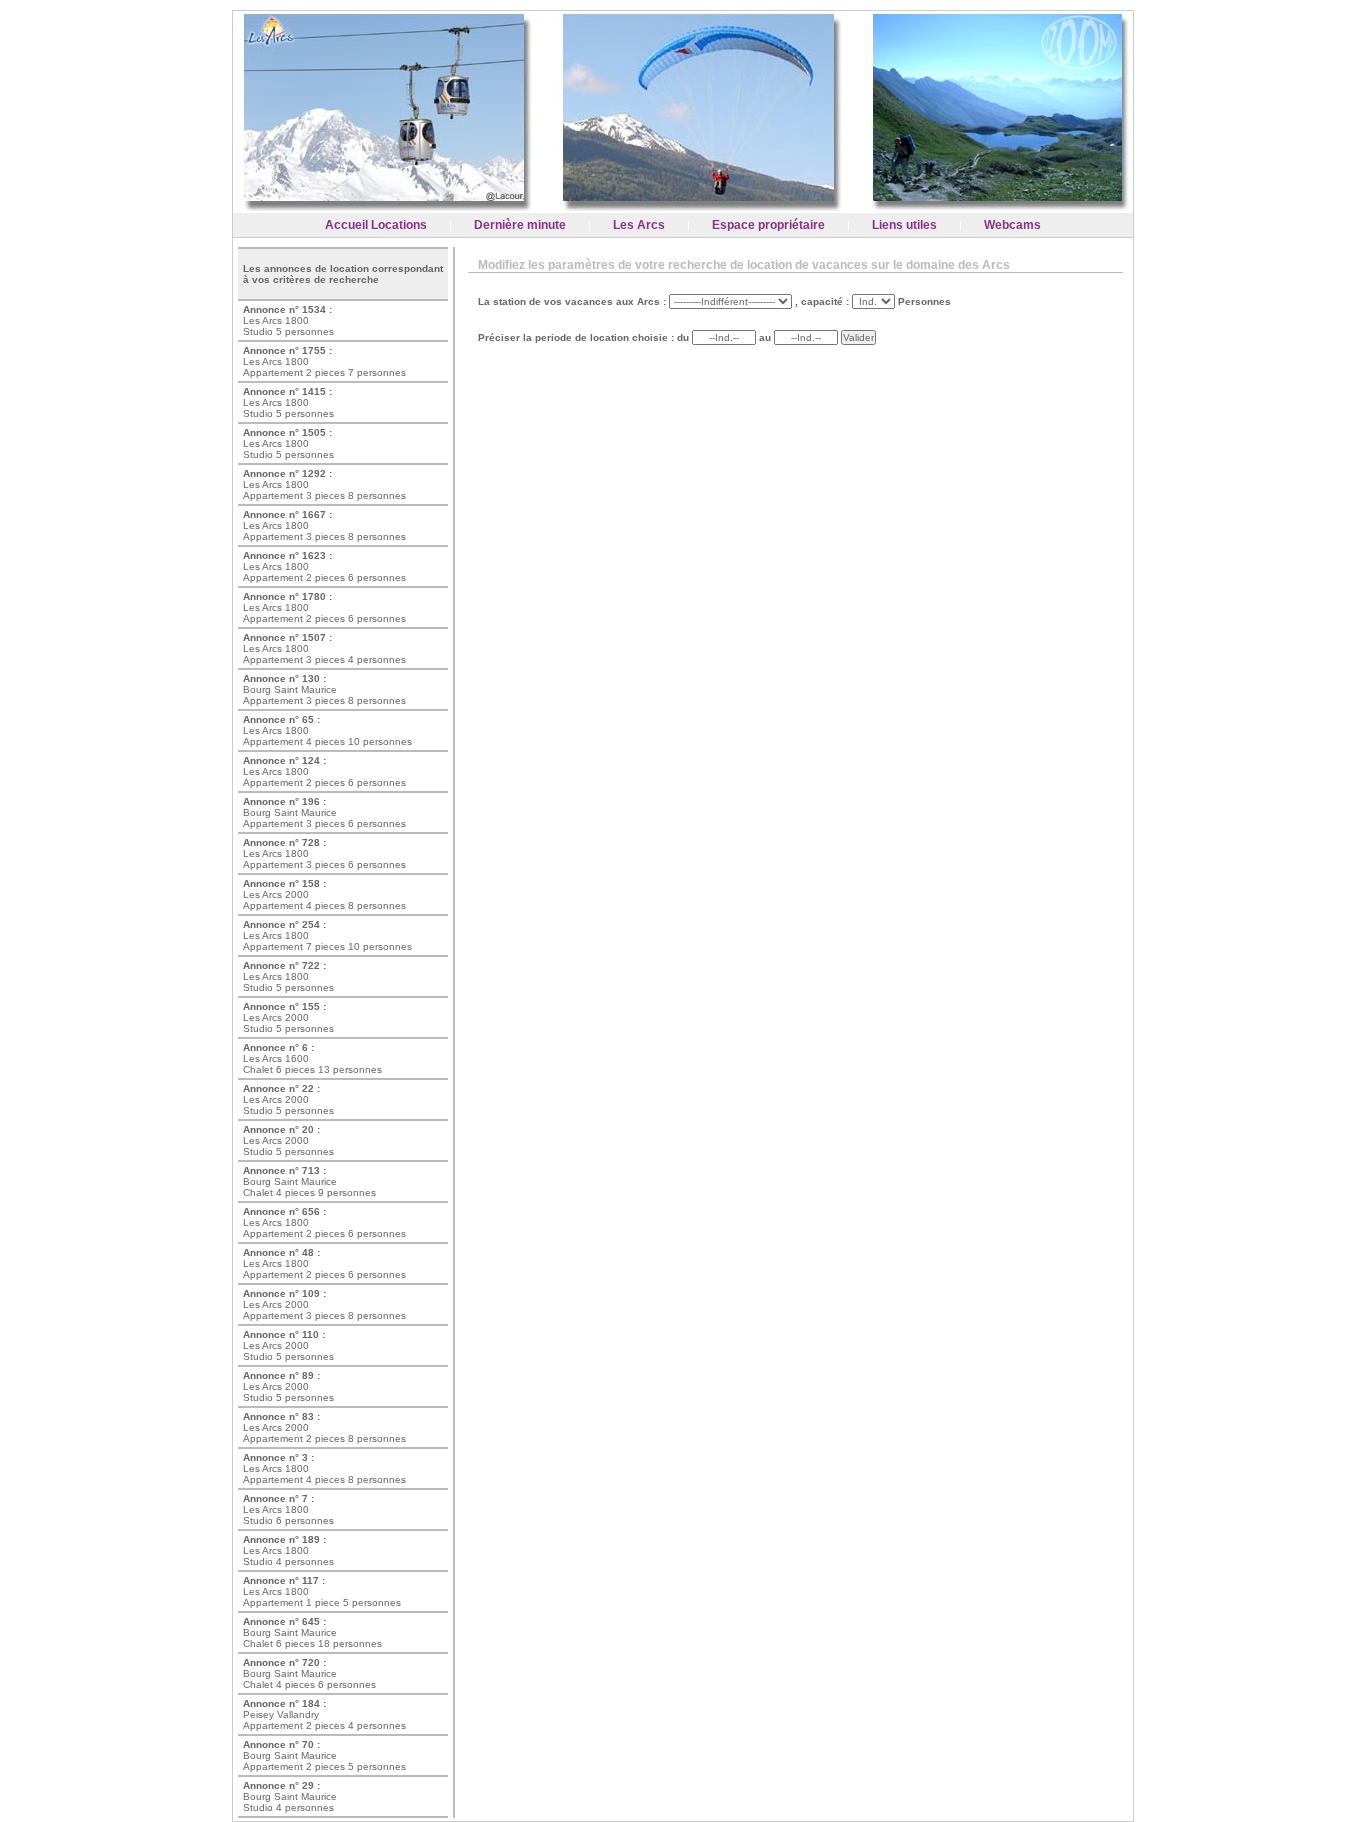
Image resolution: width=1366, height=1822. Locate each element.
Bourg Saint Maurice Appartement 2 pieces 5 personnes (324, 1755)
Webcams (1012, 225)
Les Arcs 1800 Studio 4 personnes (288, 1550)
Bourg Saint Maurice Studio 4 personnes (290, 1796)
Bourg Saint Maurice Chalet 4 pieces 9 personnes (309, 1181)
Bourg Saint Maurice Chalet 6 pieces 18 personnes (312, 1632)
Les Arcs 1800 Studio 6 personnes (288, 1509)
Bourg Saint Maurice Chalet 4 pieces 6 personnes (309, 1673)
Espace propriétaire (768, 225)
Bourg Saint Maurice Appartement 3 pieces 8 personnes (324, 689)
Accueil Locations (376, 225)
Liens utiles (904, 225)
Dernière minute (520, 225)
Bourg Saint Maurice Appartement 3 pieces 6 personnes (324, 812)
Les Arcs (639, 225)
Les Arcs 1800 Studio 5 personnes (288, 320)
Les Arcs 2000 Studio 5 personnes (288, 1017)
